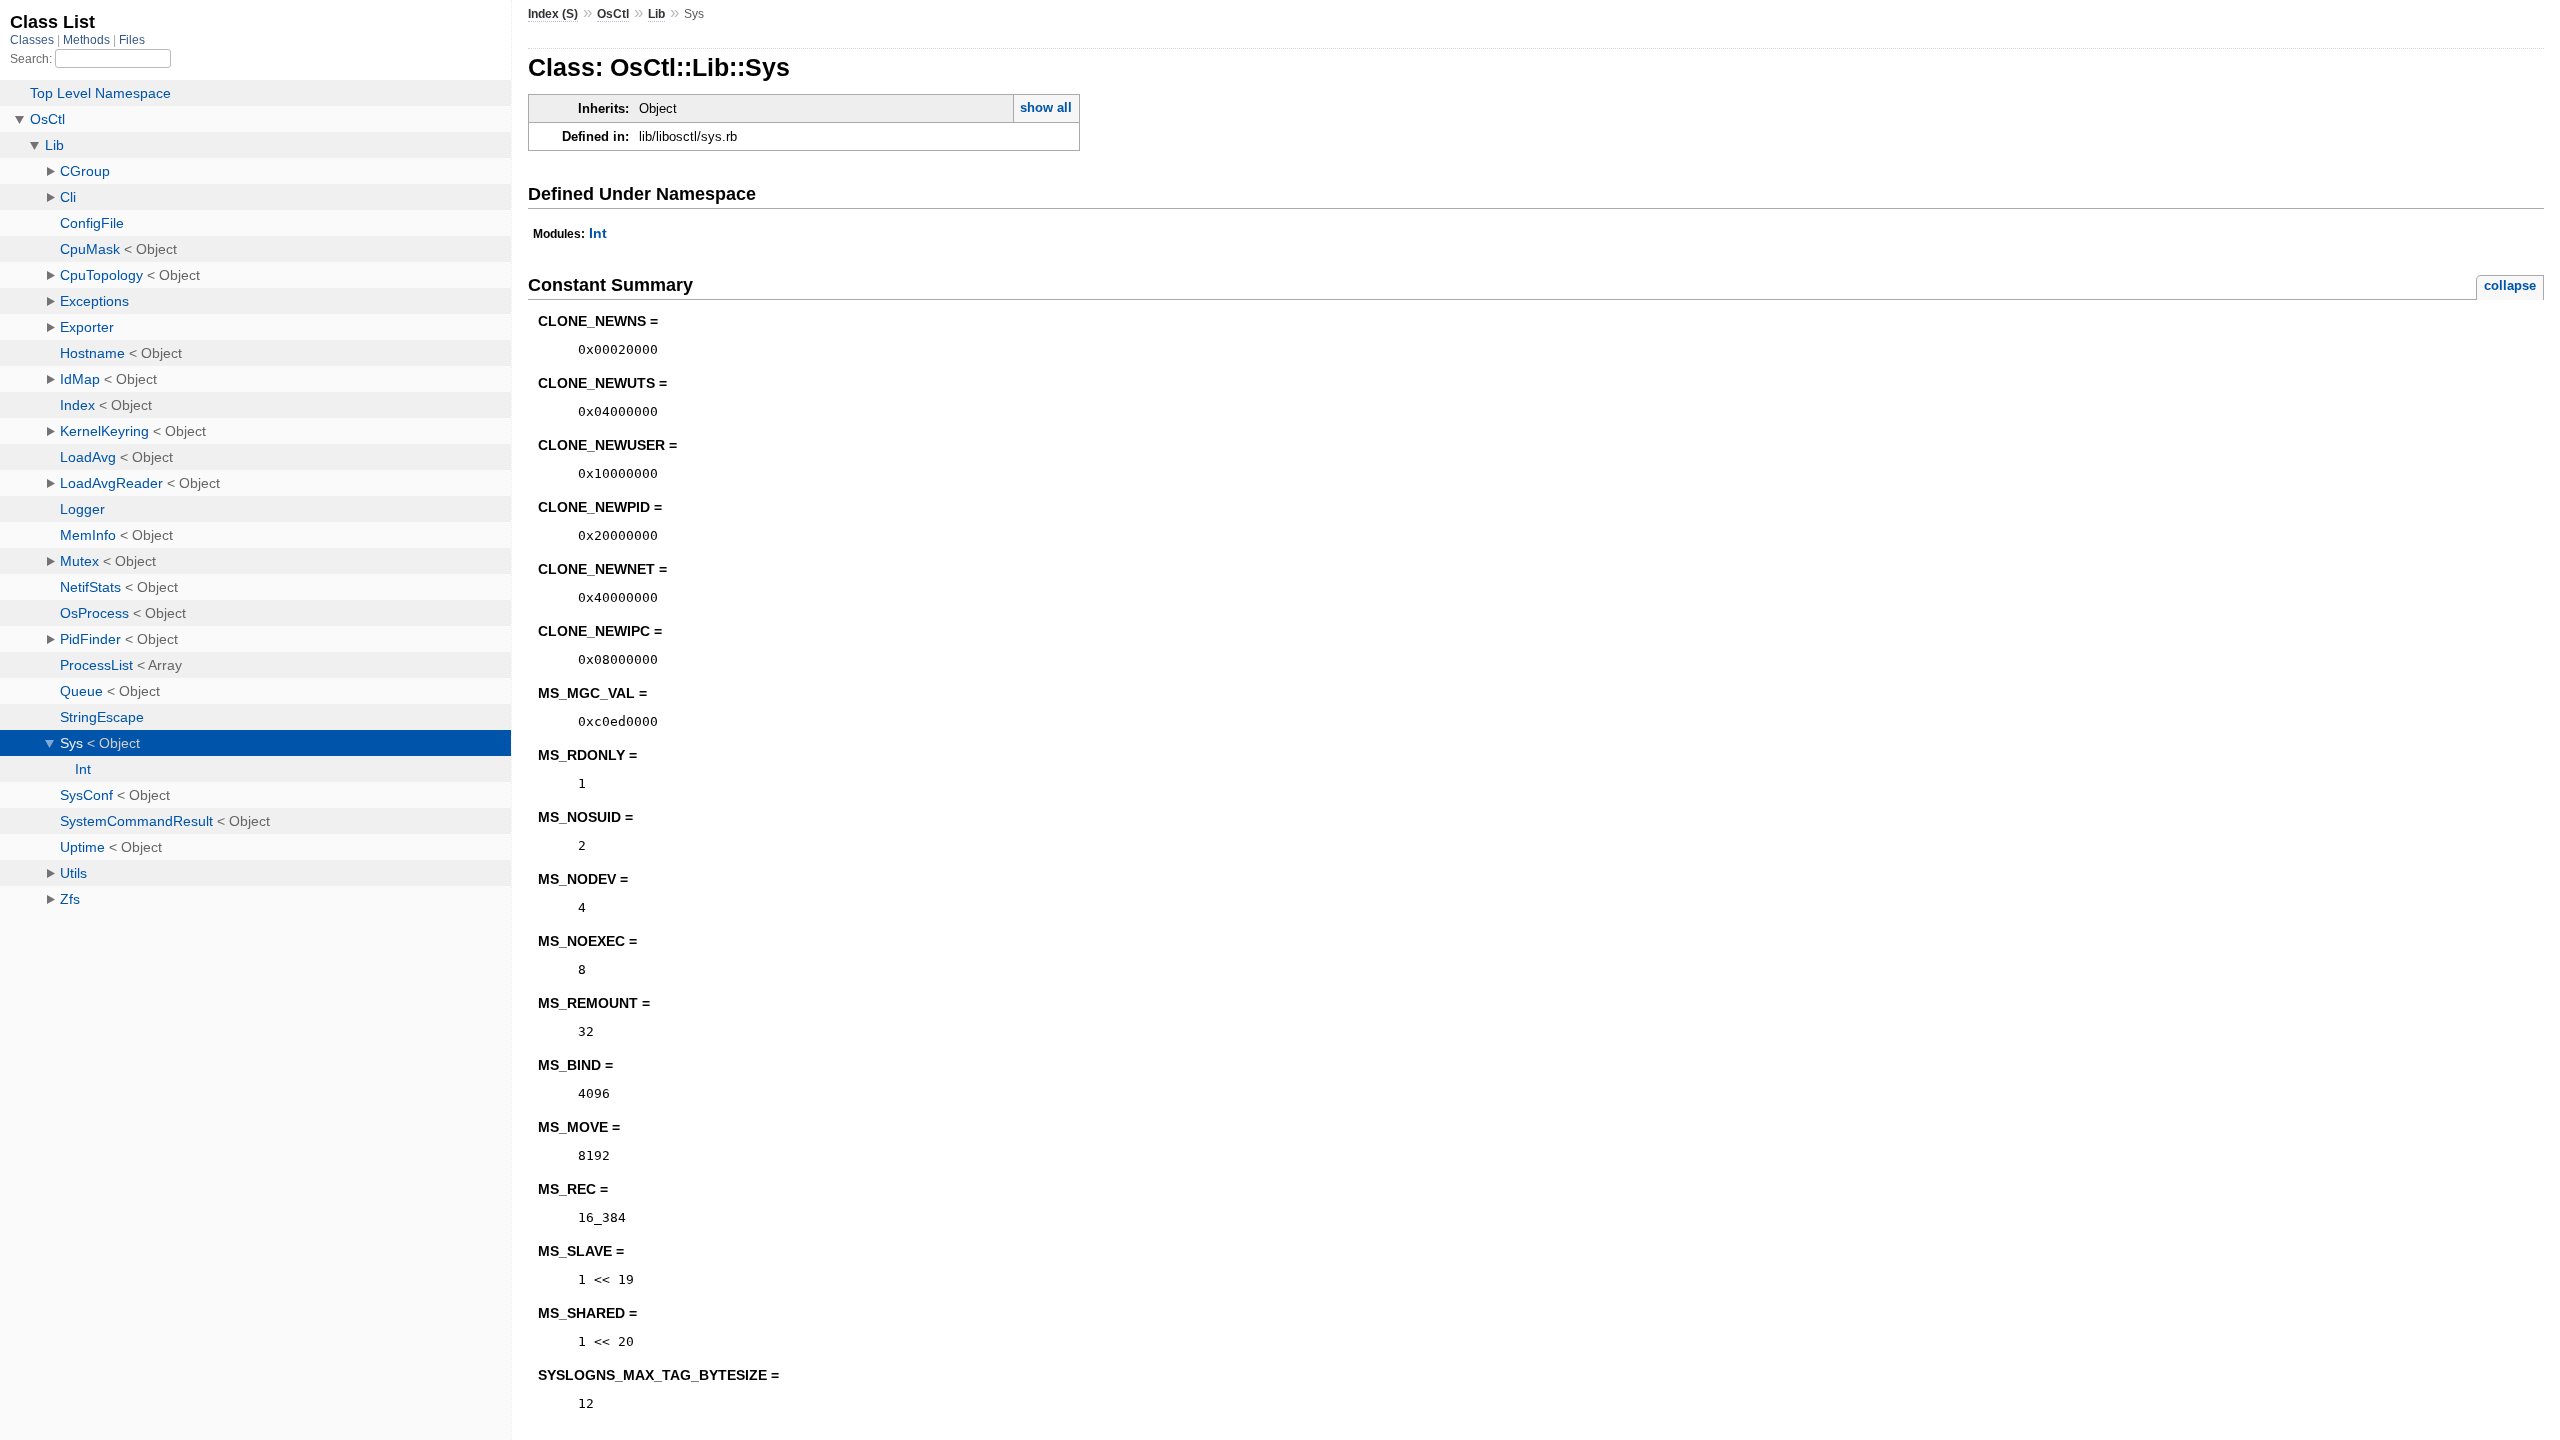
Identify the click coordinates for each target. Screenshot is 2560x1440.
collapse (2510, 285)
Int (598, 233)
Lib (656, 14)
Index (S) (553, 14)
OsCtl (613, 14)
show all (1046, 107)
